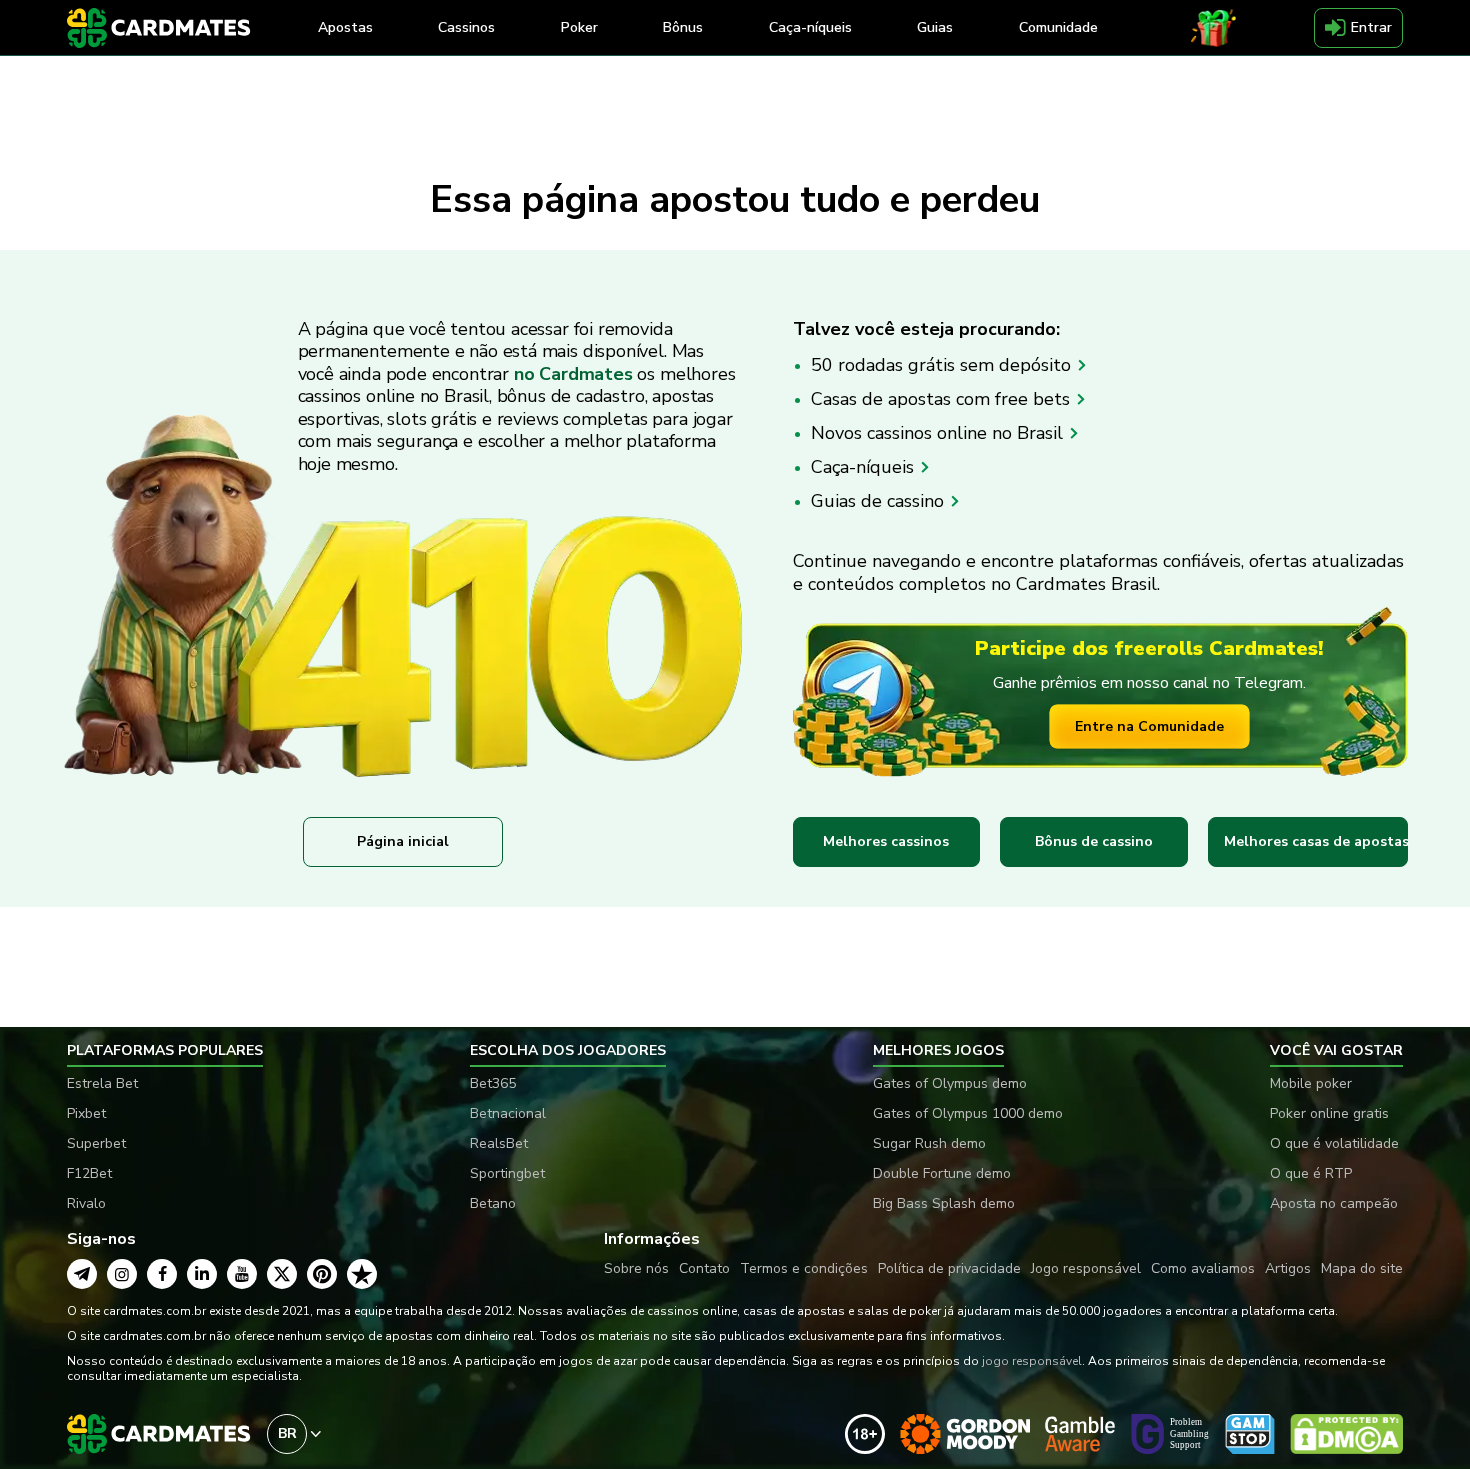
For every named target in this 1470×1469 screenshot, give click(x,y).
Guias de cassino (880, 501)
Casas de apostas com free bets (943, 399)
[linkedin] (202, 1274)
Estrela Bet (102, 1083)
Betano (493, 1203)
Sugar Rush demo (929, 1143)
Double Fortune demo (942, 1173)
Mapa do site (1362, 1268)
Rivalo (86, 1203)
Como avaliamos (1203, 1268)
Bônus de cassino (1094, 841)
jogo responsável (1032, 1361)
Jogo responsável (1086, 1268)
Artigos (1288, 1268)
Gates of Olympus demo (950, 1083)
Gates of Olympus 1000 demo (968, 1113)
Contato (704, 1268)
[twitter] (282, 1274)
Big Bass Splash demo (944, 1203)
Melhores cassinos (886, 841)
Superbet (96, 1143)
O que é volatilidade (1334, 1143)
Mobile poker (1311, 1083)
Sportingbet (507, 1173)
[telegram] (82, 1274)
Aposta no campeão (1334, 1203)
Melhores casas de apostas (1316, 841)
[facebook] (162, 1274)
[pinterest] (322, 1274)
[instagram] (122, 1274)
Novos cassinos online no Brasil (939, 433)
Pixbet (86, 1113)
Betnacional (508, 1113)
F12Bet (89, 1173)
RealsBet (499, 1143)
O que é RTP (1311, 1173)
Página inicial (403, 841)
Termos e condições (804, 1268)
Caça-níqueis (865, 467)
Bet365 (493, 1083)
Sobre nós (636, 1268)
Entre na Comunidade (1149, 726)
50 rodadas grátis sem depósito (943, 365)
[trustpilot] (362, 1274)
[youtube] (242, 1274)
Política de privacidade (949, 1268)
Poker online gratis (1329, 1113)
